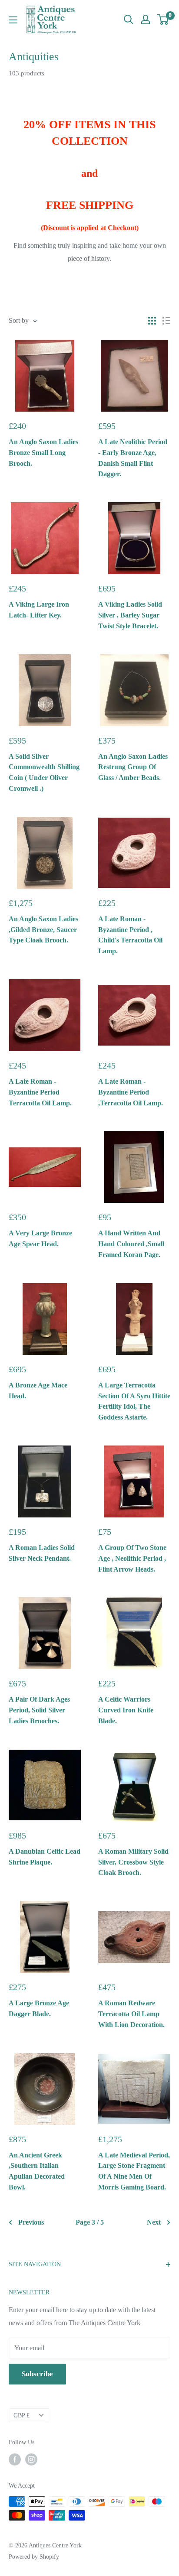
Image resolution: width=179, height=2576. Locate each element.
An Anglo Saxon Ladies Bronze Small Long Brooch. (43, 453)
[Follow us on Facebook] (15, 2459)
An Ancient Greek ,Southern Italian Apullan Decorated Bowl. (37, 2171)
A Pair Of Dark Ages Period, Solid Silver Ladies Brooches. (39, 1710)
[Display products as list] (166, 321)
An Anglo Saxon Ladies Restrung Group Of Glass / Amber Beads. (133, 767)
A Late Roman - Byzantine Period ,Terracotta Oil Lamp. (131, 1092)
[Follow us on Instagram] (31, 2459)
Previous (31, 2222)
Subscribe (37, 2374)
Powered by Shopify (34, 2557)
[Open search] (129, 19)
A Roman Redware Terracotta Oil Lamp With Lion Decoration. (131, 2014)
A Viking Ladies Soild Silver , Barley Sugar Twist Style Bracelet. (130, 615)
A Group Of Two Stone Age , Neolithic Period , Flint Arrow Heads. (132, 1558)
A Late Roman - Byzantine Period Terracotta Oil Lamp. (40, 1092)
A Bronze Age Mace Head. (38, 1390)
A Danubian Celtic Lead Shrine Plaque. (45, 1857)
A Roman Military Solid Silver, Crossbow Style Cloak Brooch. (133, 1862)
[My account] (146, 19)
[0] (163, 19)
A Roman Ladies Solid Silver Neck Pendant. (42, 1553)
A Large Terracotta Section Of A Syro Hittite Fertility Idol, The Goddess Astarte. (134, 1401)
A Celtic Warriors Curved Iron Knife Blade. (126, 1710)
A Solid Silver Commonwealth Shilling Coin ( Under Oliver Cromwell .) (44, 772)
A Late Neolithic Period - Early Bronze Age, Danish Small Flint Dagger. (133, 458)
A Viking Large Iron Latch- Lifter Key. (39, 610)
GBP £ (22, 2415)
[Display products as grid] (152, 321)
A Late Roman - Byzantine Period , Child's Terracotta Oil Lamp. (130, 935)
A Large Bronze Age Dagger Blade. (39, 2008)
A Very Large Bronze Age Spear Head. (40, 1238)
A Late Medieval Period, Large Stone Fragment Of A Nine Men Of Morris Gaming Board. (134, 2171)
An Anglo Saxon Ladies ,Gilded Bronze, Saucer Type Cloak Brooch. (43, 930)
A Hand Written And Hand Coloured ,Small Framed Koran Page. (131, 1244)
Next (154, 2222)
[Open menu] (13, 20)
